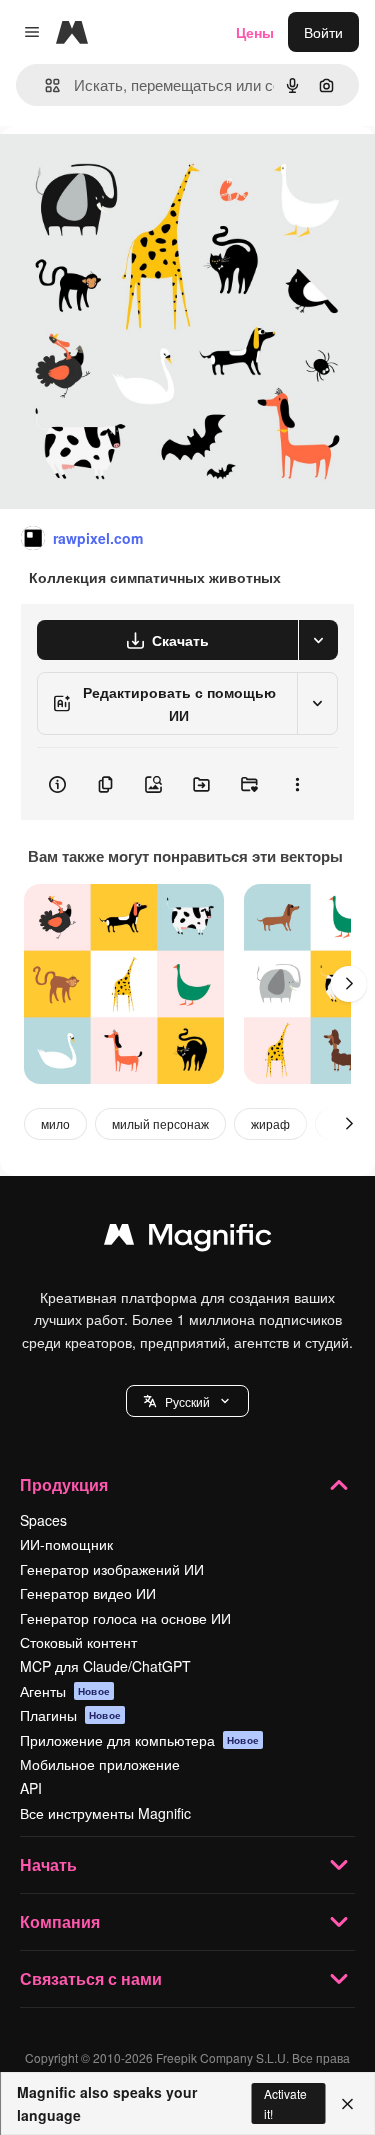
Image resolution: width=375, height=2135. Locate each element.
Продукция (64, 1484)
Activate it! (285, 2103)
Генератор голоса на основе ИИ (125, 1618)
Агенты (65, 1691)
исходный (134, 171)
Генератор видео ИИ (88, 1593)
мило (55, 1123)
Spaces (43, 1520)
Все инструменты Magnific (105, 1813)
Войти (323, 32)
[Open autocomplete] (44, 85)
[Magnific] (188, 1239)
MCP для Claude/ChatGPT (105, 1666)
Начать (48, 1864)
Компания (60, 1921)
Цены (255, 32)
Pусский (187, 1401)
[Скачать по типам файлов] (318, 640)
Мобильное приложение (100, 1764)
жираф (270, 1123)
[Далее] (349, 984)
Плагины (70, 1715)
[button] (187, 1401)
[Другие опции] (297, 784)
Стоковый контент (78, 1642)
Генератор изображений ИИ (112, 1569)
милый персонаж (160, 1123)
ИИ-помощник (66, 1544)
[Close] (347, 2104)
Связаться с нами (91, 1978)
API (31, 1788)
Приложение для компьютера (139, 1740)
